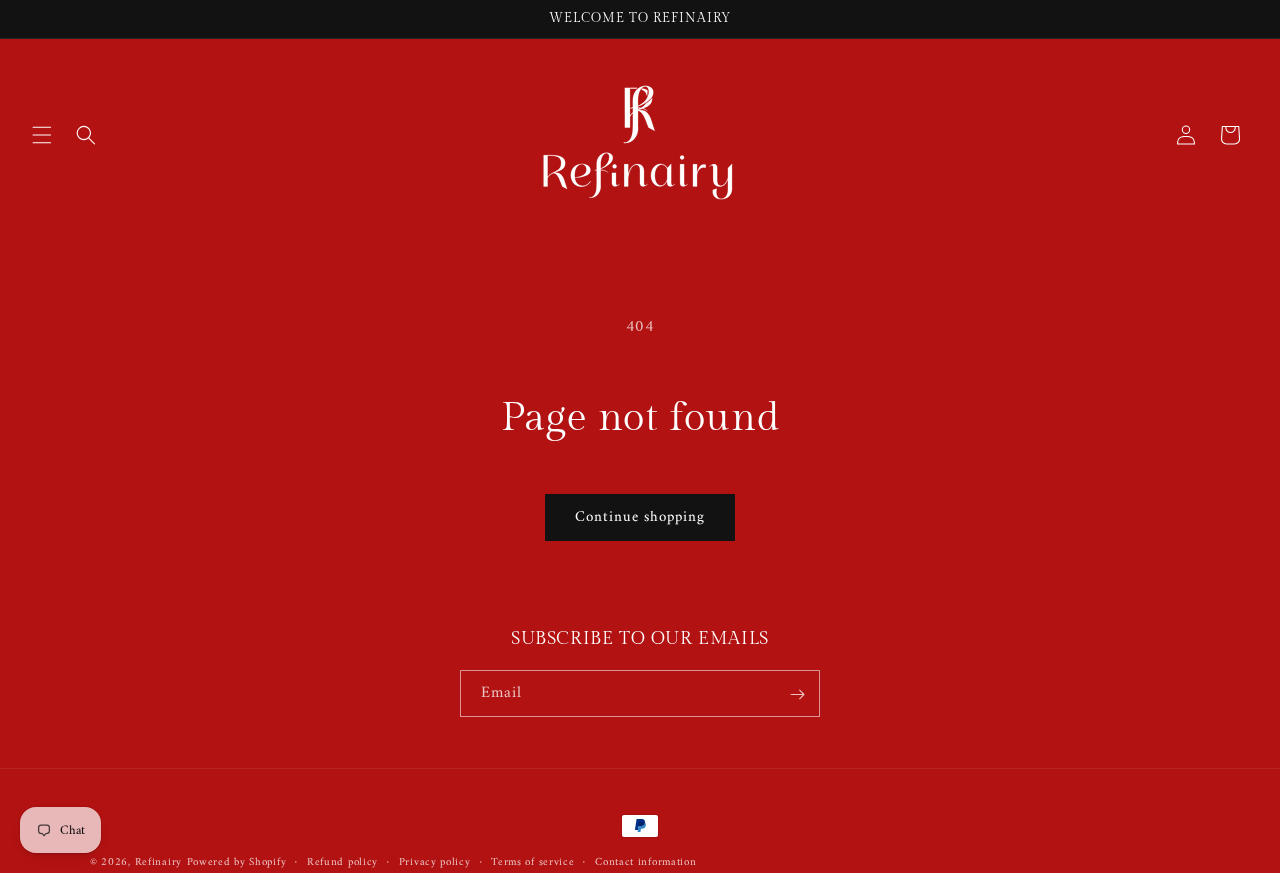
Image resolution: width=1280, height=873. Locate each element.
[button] (42, 135)
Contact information (645, 862)
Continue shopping (640, 517)
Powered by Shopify (237, 862)
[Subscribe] (797, 694)
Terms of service (532, 862)
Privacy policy (435, 862)
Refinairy (158, 862)
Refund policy (342, 862)
